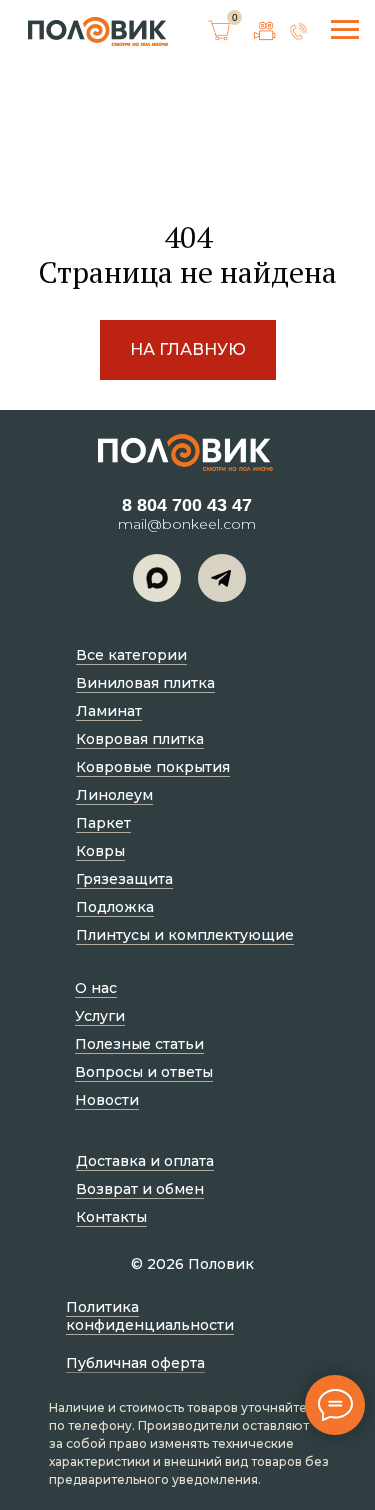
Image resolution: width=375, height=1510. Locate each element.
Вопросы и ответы (144, 1072)
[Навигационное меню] (345, 30)
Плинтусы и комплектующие (185, 935)
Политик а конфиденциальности (150, 1316)
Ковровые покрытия (153, 767)
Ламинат (109, 711)
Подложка (115, 907)
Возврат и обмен (140, 1189)
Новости (107, 1100)
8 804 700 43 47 (187, 505)
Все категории (131, 655)
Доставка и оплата (145, 1161)
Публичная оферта (135, 1363)
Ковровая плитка (140, 739)
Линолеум (114, 795)
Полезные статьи (139, 1044)
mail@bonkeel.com (187, 524)
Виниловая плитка (145, 683)
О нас (96, 988)
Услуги (100, 1016)
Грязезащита (124, 879)
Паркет (103, 823)
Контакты (111, 1217)
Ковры (100, 851)
